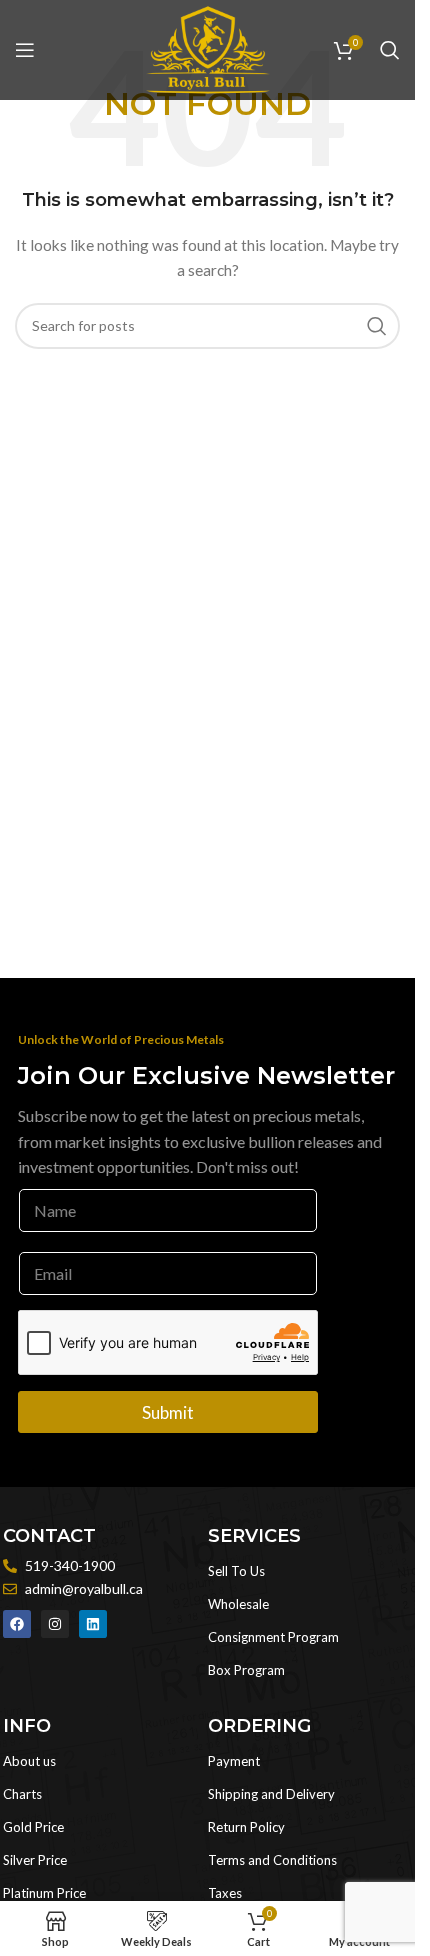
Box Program (246, 1670)
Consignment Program (273, 1637)
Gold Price (33, 1827)
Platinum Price (44, 1893)
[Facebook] (17, 1624)
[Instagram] (55, 1624)
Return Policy (246, 1827)
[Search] (390, 50)
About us (29, 1761)
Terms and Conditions (272, 1860)
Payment (234, 1761)
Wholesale (238, 1604)
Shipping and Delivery (271, 1794)
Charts (22, 1794)
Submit (168, 1412)
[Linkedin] (93, 1624)
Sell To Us (236, 1571)
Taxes (225, 1893)
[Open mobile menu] (25, 50)
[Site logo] (208, 48)
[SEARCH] (377, 326)
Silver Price (35, 1860)
